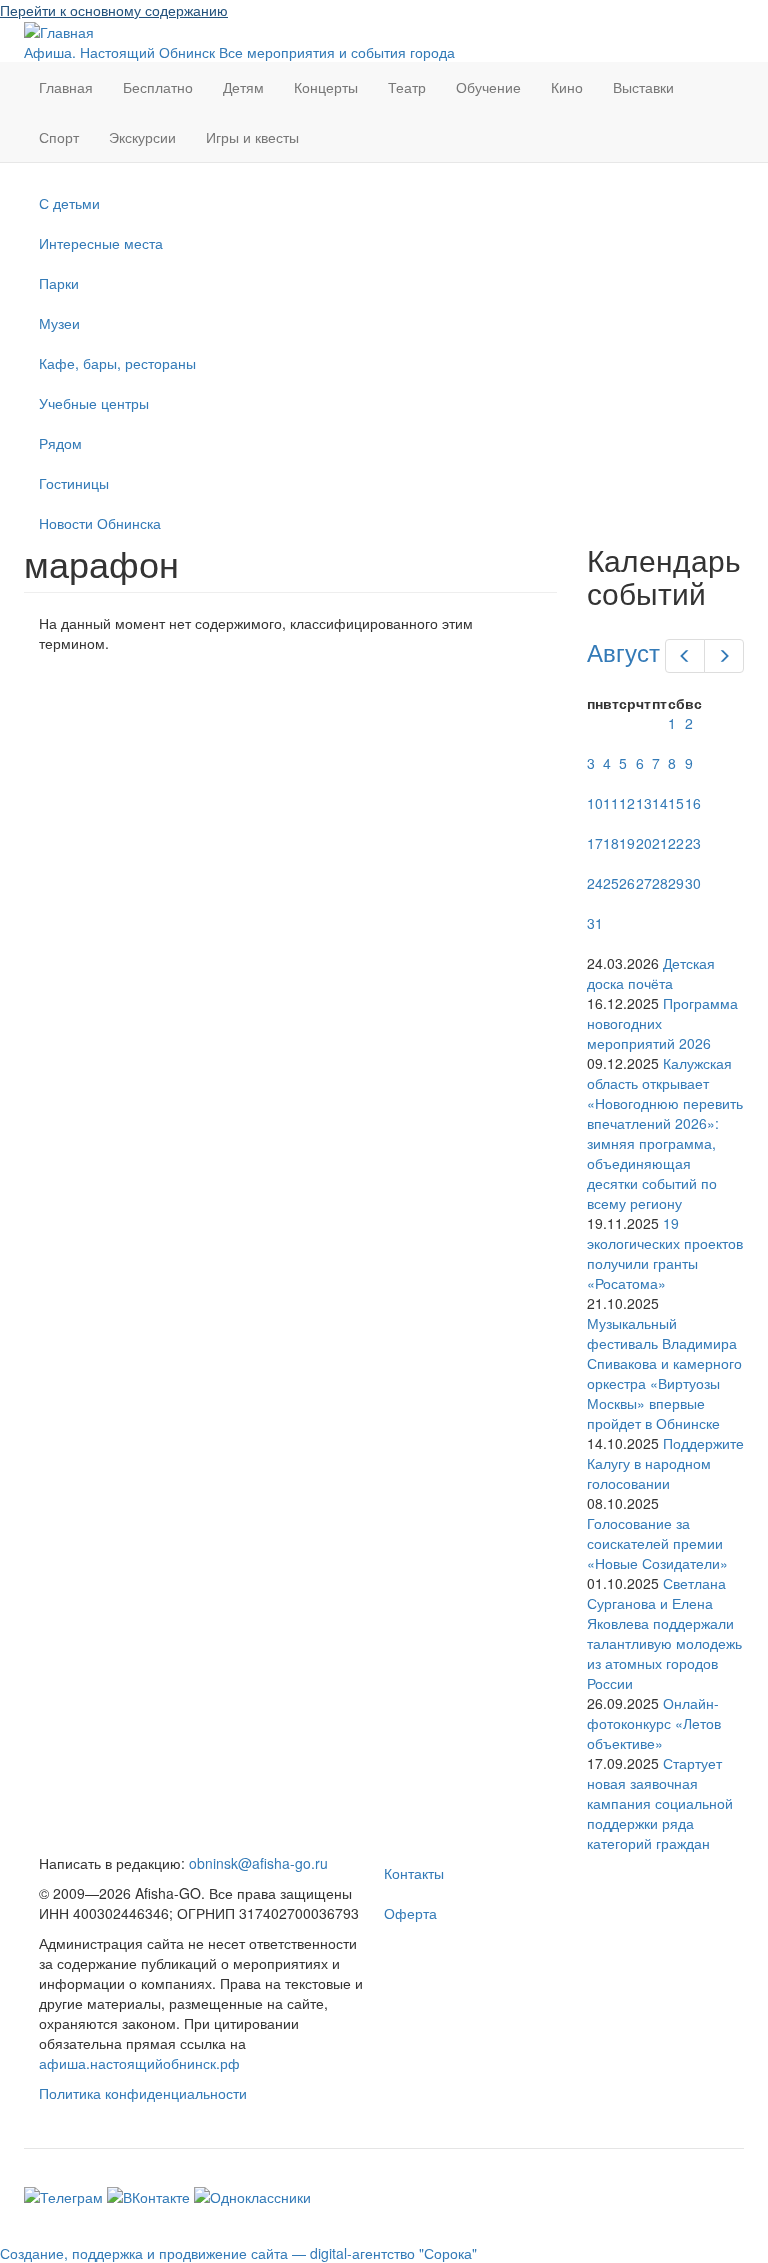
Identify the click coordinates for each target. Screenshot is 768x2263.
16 (693, 803)
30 (693, 883)
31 (595, 923)
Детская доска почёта (651, 973)
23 (693, 843)
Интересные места (101, 243)
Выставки (643, 87)
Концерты (326, 87)
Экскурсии (142, 137)
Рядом (60, 443)
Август (623, 651)
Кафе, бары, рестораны (117, 363)
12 (627, 803)
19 (627, 843)
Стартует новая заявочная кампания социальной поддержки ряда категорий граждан (660, 1803)
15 (676, 803)
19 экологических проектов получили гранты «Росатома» (665, 1253)
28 (660, 883)
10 (595, 803)
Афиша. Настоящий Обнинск (119, 52)
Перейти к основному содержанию (114, 10)
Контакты (414, 1873)
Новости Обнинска (100, 523)
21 (660, 843)
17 (595, 843)
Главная (66, 87)
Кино (567, 87)
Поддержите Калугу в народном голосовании (665, 1463)
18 (611, 843)
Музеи (59, 323)
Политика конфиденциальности (143, 2093)
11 (611, 803)
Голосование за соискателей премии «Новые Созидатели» (657, 1543)
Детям (243, 87)
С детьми (69, 203)
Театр (407, 87)
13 (644, 803)
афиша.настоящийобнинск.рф (139, 2063)
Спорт (59, 137)
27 (644, 883)
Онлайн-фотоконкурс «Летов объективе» (654, 1723)
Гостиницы (74, 483)
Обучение (488, 87)
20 (644, 843)
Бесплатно (158, 87)
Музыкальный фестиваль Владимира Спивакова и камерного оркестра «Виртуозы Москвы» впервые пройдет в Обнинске (664, 1373)
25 (611, 883)
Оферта (410, 1913)
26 (627, 883)
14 (660, 803)
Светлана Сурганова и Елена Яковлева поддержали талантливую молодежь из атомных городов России (664, 1633)
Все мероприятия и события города (337, 52)
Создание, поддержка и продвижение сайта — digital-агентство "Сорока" (238, 2253)
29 (676, 883)
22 (676, 843)
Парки (59, 283)
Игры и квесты (252, 137)
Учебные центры (94, 403)
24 (595, 883)
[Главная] (59, 30)
